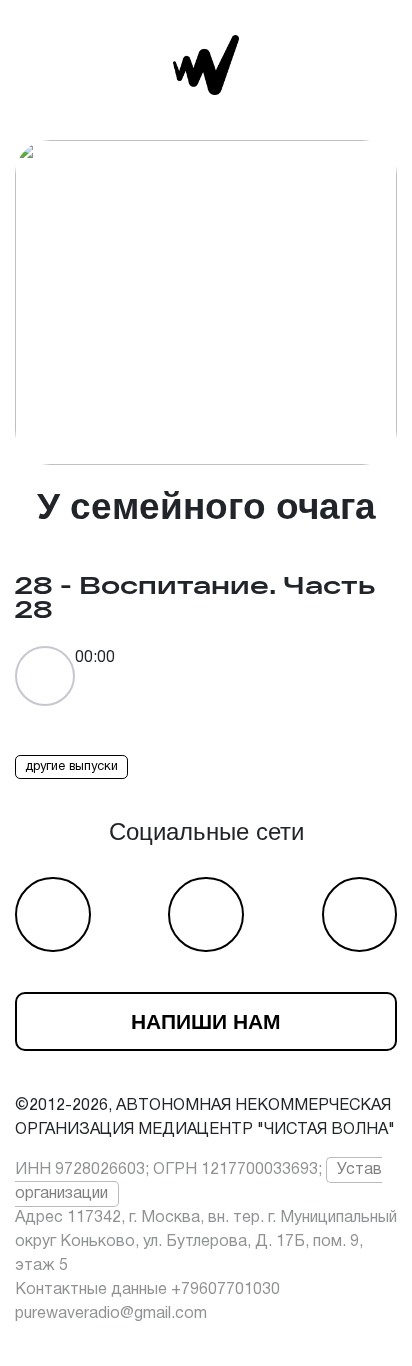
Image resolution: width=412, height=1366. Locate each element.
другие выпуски (71, 767)
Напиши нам (206, 1021)
